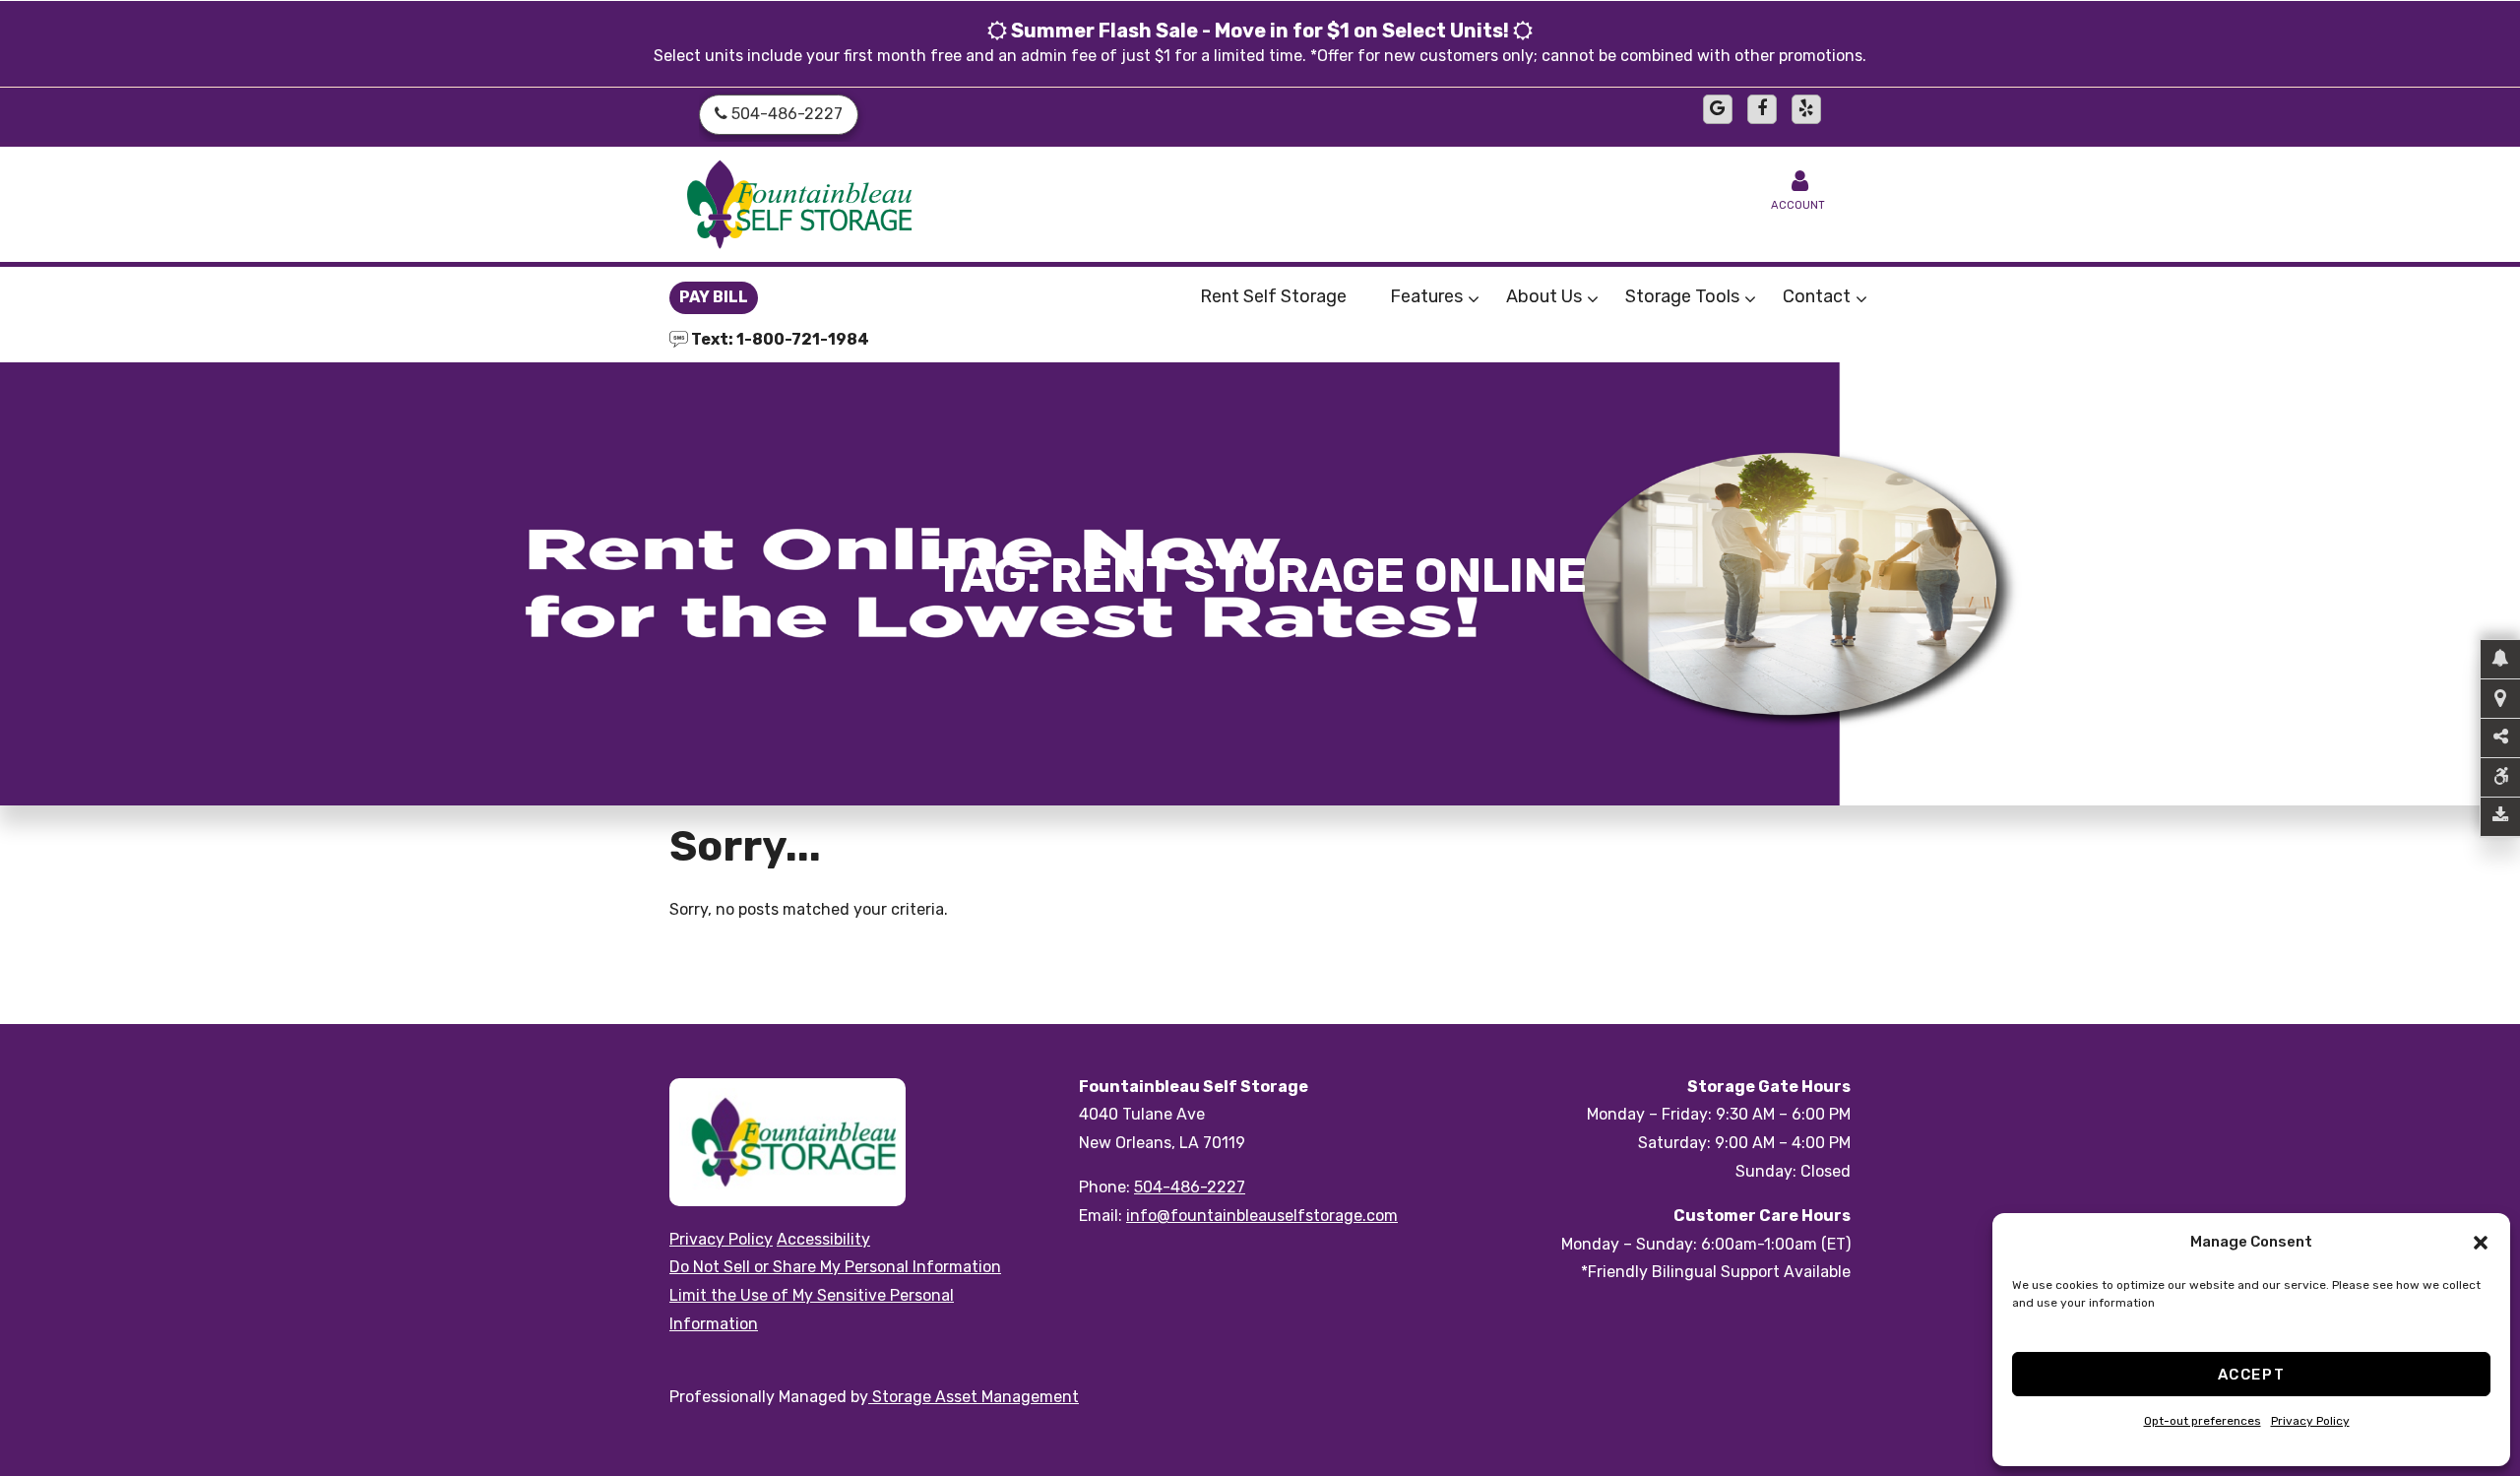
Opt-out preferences (2203, 1421)
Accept (2252, 1375)
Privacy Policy (2310, 1421)
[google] (1718, 109)
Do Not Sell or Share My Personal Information (835, 1267)
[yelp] (1806, 109)
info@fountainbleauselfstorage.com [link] (1262, 1216)
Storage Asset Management (974, 1397)
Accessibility (823, 1239)
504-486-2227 (1190, 1187)
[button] (2481, 1243)
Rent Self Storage (1273, 296)
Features (1426, 296)
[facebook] (1762, 109)
